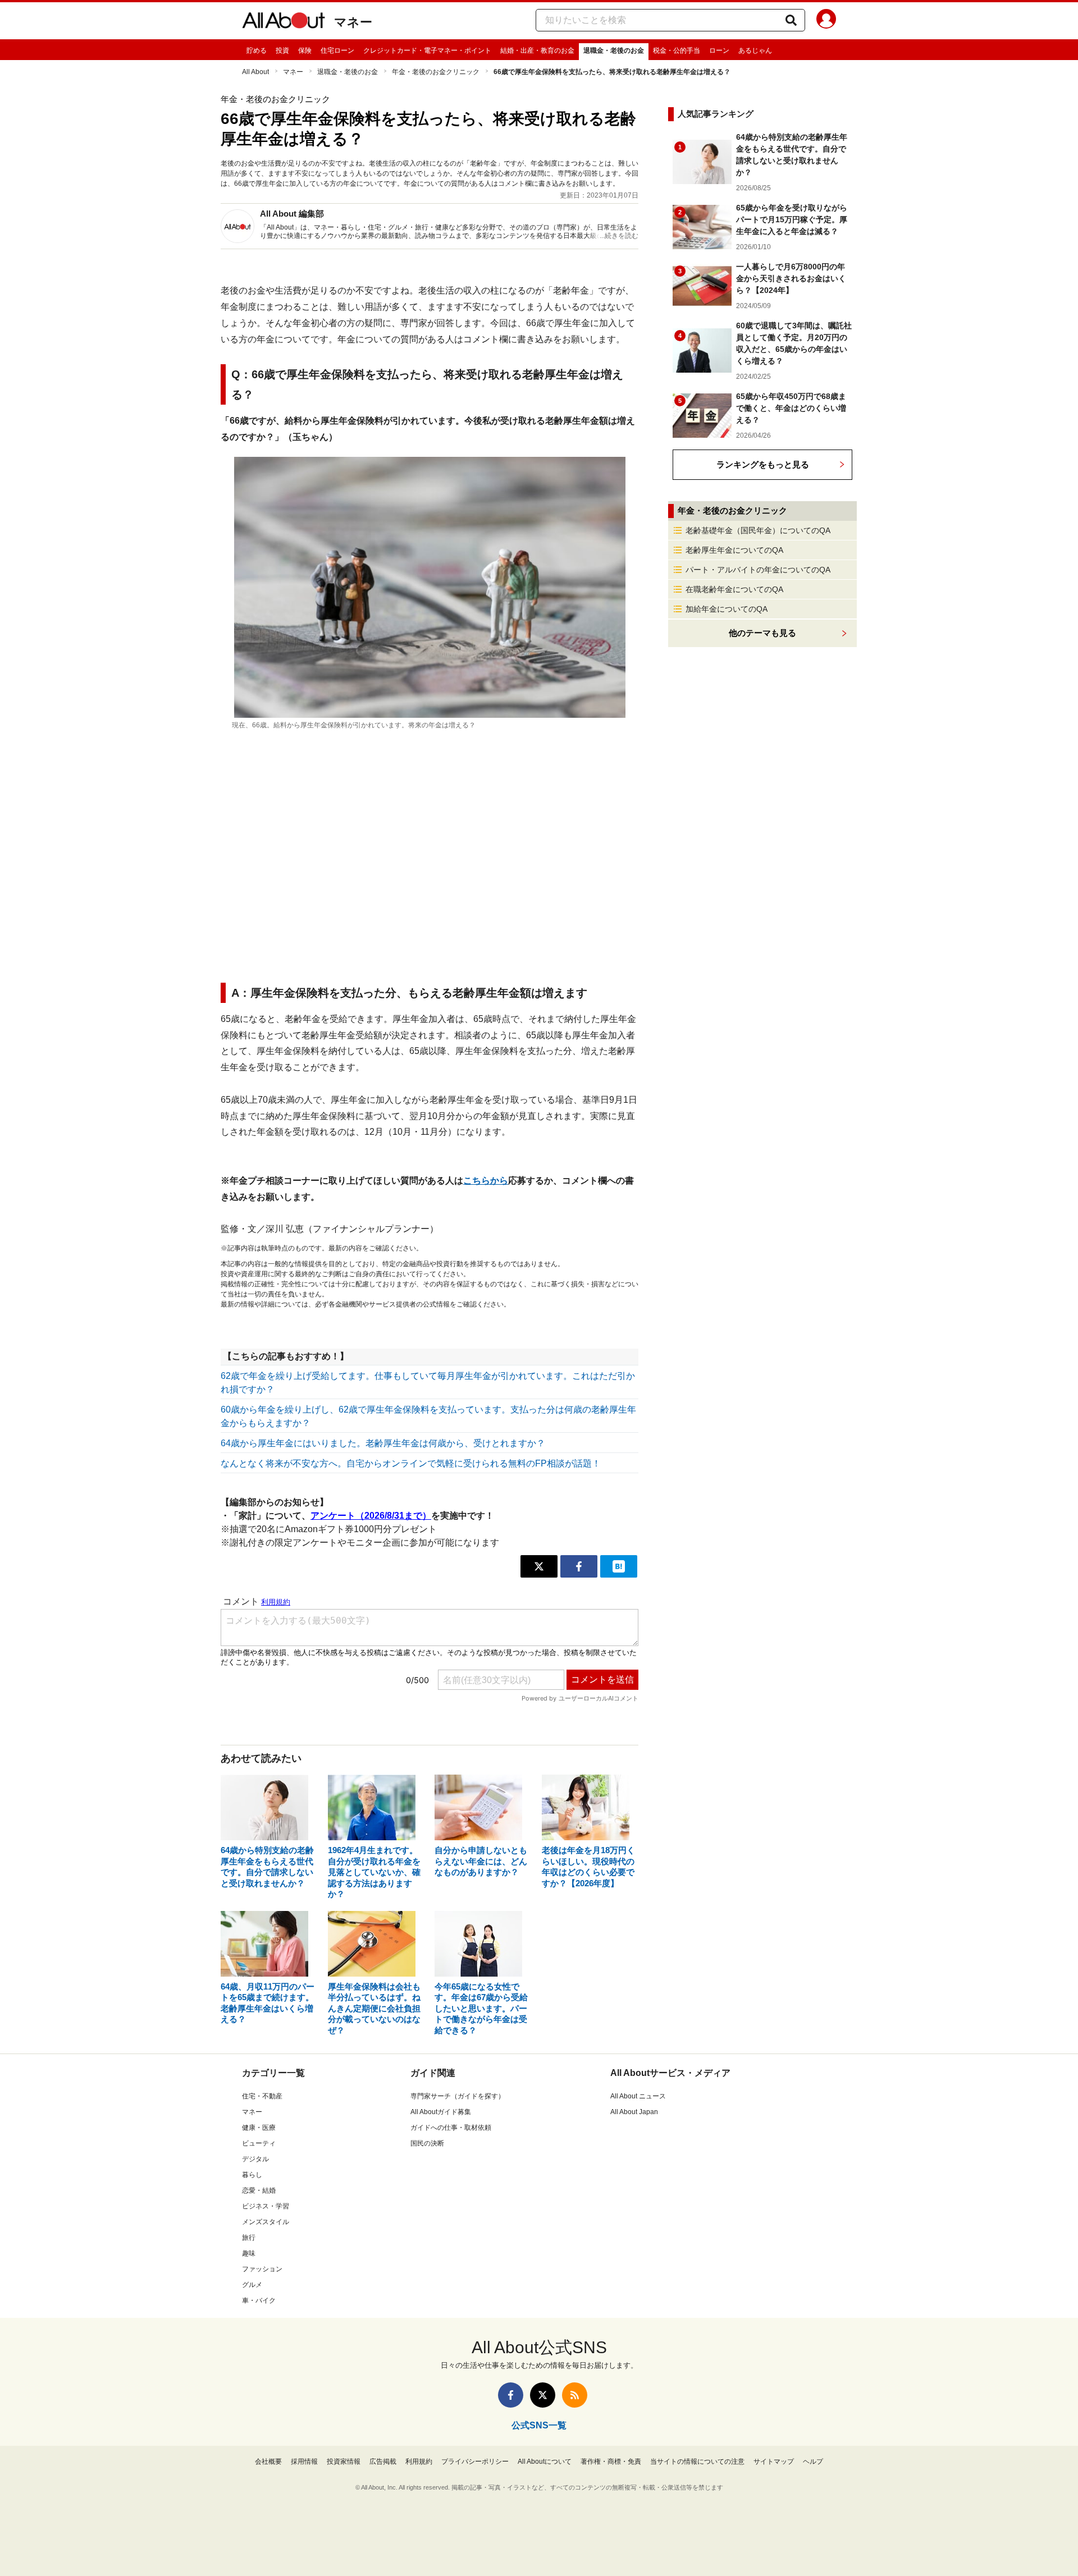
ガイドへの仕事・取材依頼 (451, 2128)
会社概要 (268, 2462)
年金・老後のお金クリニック (436, 72)
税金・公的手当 (677, 51)
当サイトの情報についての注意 (697, 2462)
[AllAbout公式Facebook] (511, 2395)
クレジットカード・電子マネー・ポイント (427, 51)
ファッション (262, 2269)
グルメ (252, 2285)
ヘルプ (813, 2462)
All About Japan (634, 2112)
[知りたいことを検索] (791, 20)
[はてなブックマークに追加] (619, 1566)
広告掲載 (383, 2462)
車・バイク (259, 2300)
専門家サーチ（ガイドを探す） (458, 2096)
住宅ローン (337, 51)
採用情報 (304, 2462)
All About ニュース (638, 2096)
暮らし (252, 2175)
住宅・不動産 (262, 2096)
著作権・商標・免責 (611, 2462)
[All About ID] (826, 21)
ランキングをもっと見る (763, 464)
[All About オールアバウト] (284, 22)
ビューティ (259, 2143)
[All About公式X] (543, 2395)
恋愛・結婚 (259, 2190)
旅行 (249, 2238)
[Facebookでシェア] (579, 1566)
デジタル (255, 2159)
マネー (353, 22)
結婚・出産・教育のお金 (537, 51)
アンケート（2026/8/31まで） (371, 1516)
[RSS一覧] (575, 2395)
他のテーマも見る (762, 633)
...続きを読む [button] (619, 236)
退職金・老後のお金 (614, 51)
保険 (305, 51)
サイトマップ (774, 2462)
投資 (282, 51)
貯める (257, 51)
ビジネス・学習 (266, 2206)
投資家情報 (344, 2462)
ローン (719, 51)
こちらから (486, 1181)
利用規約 (419, 2462)
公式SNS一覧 (539, 2425)
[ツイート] (539, 1566)
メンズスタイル (266, 2222)
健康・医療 (259, 2128)
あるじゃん (755, 51)
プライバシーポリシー (475, 2462)
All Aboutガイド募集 (441, 2112)
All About (255, 72)
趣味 (249, 2253)
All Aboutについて (545, 2462)
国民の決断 (427, 2143)
